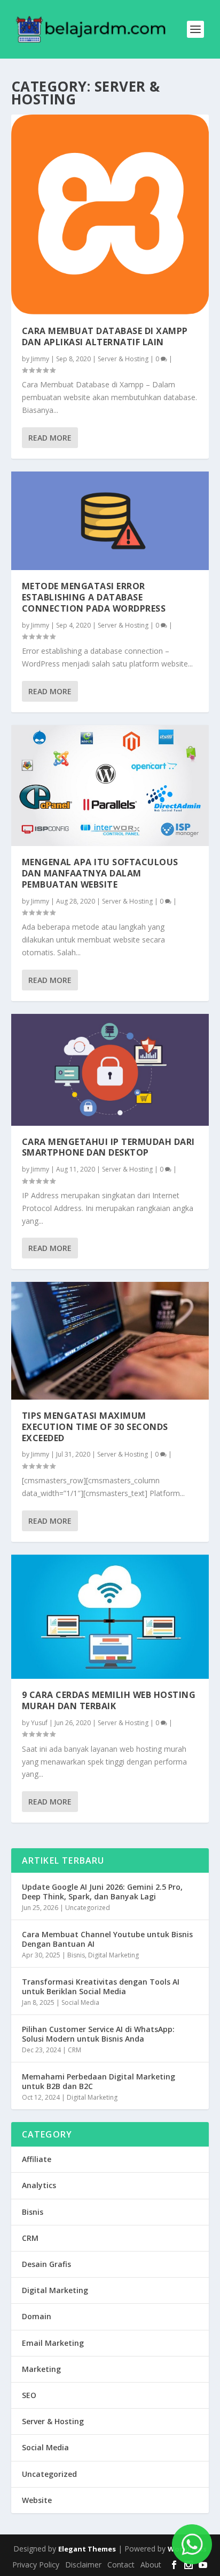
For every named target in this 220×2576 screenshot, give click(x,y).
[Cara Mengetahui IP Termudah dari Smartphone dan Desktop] (110, 1070)
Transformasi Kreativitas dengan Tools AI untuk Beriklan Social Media (101, 1986)
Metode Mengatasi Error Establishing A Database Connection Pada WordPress (94, 597)
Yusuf (39, 1723)
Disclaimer (83, 2565)
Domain (37, 2316)
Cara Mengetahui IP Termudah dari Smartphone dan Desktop (108, 1147)
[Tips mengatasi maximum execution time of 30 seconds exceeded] (110, 1341)
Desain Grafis (46, 2264)
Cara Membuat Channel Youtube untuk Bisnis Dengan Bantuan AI (107, 1939)
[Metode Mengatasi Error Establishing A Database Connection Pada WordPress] (110, 521)
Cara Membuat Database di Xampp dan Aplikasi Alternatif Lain (105, 336)
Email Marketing (53, 2343)
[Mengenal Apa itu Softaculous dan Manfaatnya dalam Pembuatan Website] (110, 786)
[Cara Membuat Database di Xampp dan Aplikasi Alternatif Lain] (110, 215)
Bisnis (76, 1955)
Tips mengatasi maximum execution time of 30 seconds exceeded (95, 1427)
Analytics (39, 2185)
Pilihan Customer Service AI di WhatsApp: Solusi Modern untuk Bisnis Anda (98, 2034)
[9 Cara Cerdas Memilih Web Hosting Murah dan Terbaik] (110, 1617)
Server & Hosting (123, 359)
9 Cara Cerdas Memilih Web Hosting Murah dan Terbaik (109, 1700)
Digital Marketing (113, 1955)
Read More (50, 438)
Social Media (80, 2002)
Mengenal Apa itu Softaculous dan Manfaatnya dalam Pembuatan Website (100, 873)
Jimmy (40, 359)
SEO (29, 2395)
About (151, 2565)
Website (37, 2500)
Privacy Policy (36, 2565)
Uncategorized (88, 1908)
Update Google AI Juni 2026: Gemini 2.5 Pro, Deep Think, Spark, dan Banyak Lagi (102, 1892)
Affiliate (37, 2159)
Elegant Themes (87, 2549)
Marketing (41, 2369)
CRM (74, 2050)
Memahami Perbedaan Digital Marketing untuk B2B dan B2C (99, 2081)
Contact (121, 2565)
